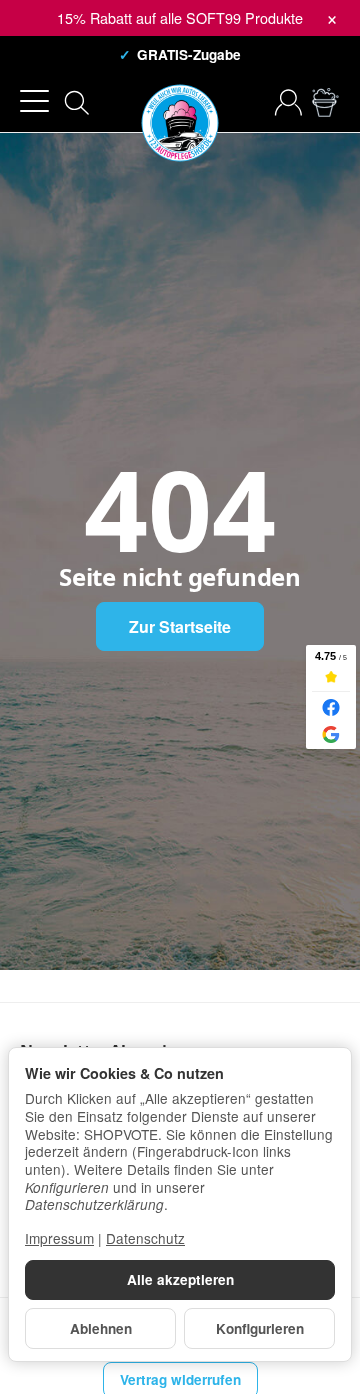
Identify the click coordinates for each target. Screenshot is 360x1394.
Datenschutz (145, 1238)
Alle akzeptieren (180, 1279)
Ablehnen (101, 1328)
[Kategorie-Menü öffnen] (34, 101)
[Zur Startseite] (180, 103)
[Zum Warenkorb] (325, 102)
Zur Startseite (180, 626)
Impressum (59, 1238)
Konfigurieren (260, 1328)
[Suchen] (77, 103)
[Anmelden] (288, 102)
